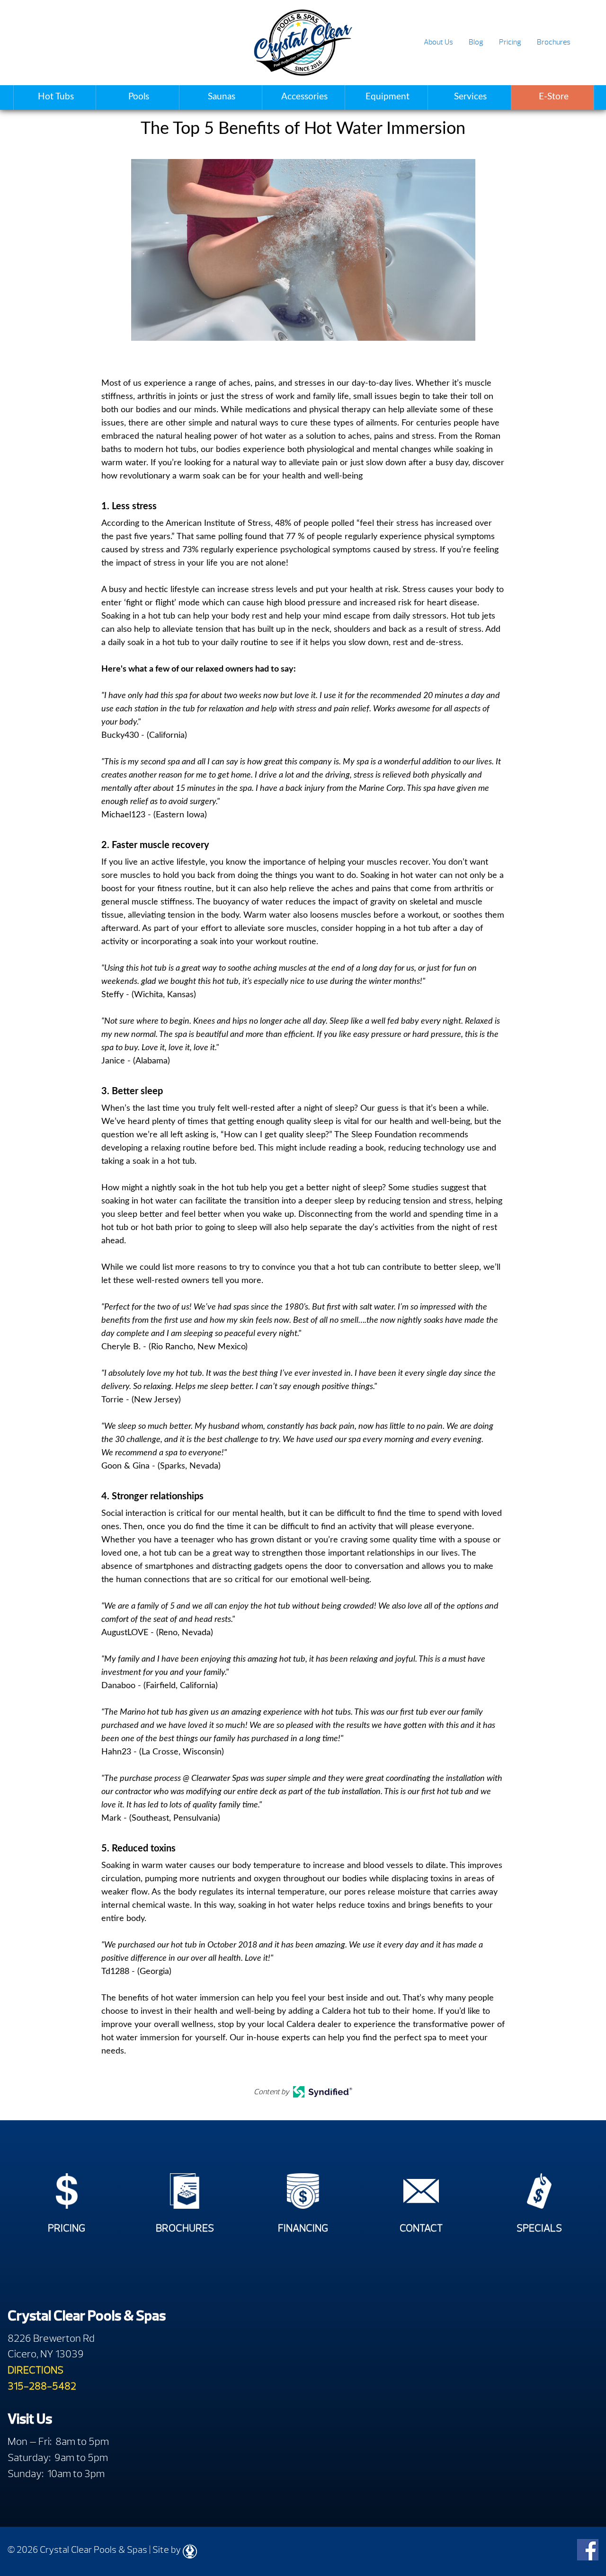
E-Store (554, 97)
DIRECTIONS (36, 2370)
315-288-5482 (42, 2386)
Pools (139, 97)
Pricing (510, 42)
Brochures (554, 42)
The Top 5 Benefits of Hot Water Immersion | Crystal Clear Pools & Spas (303, 43)
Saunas (222, 97)
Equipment (388, 97)
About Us (438, 42)
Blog (476, 42)
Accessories (304, 97)
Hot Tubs (56, 97)
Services (470, 97)
